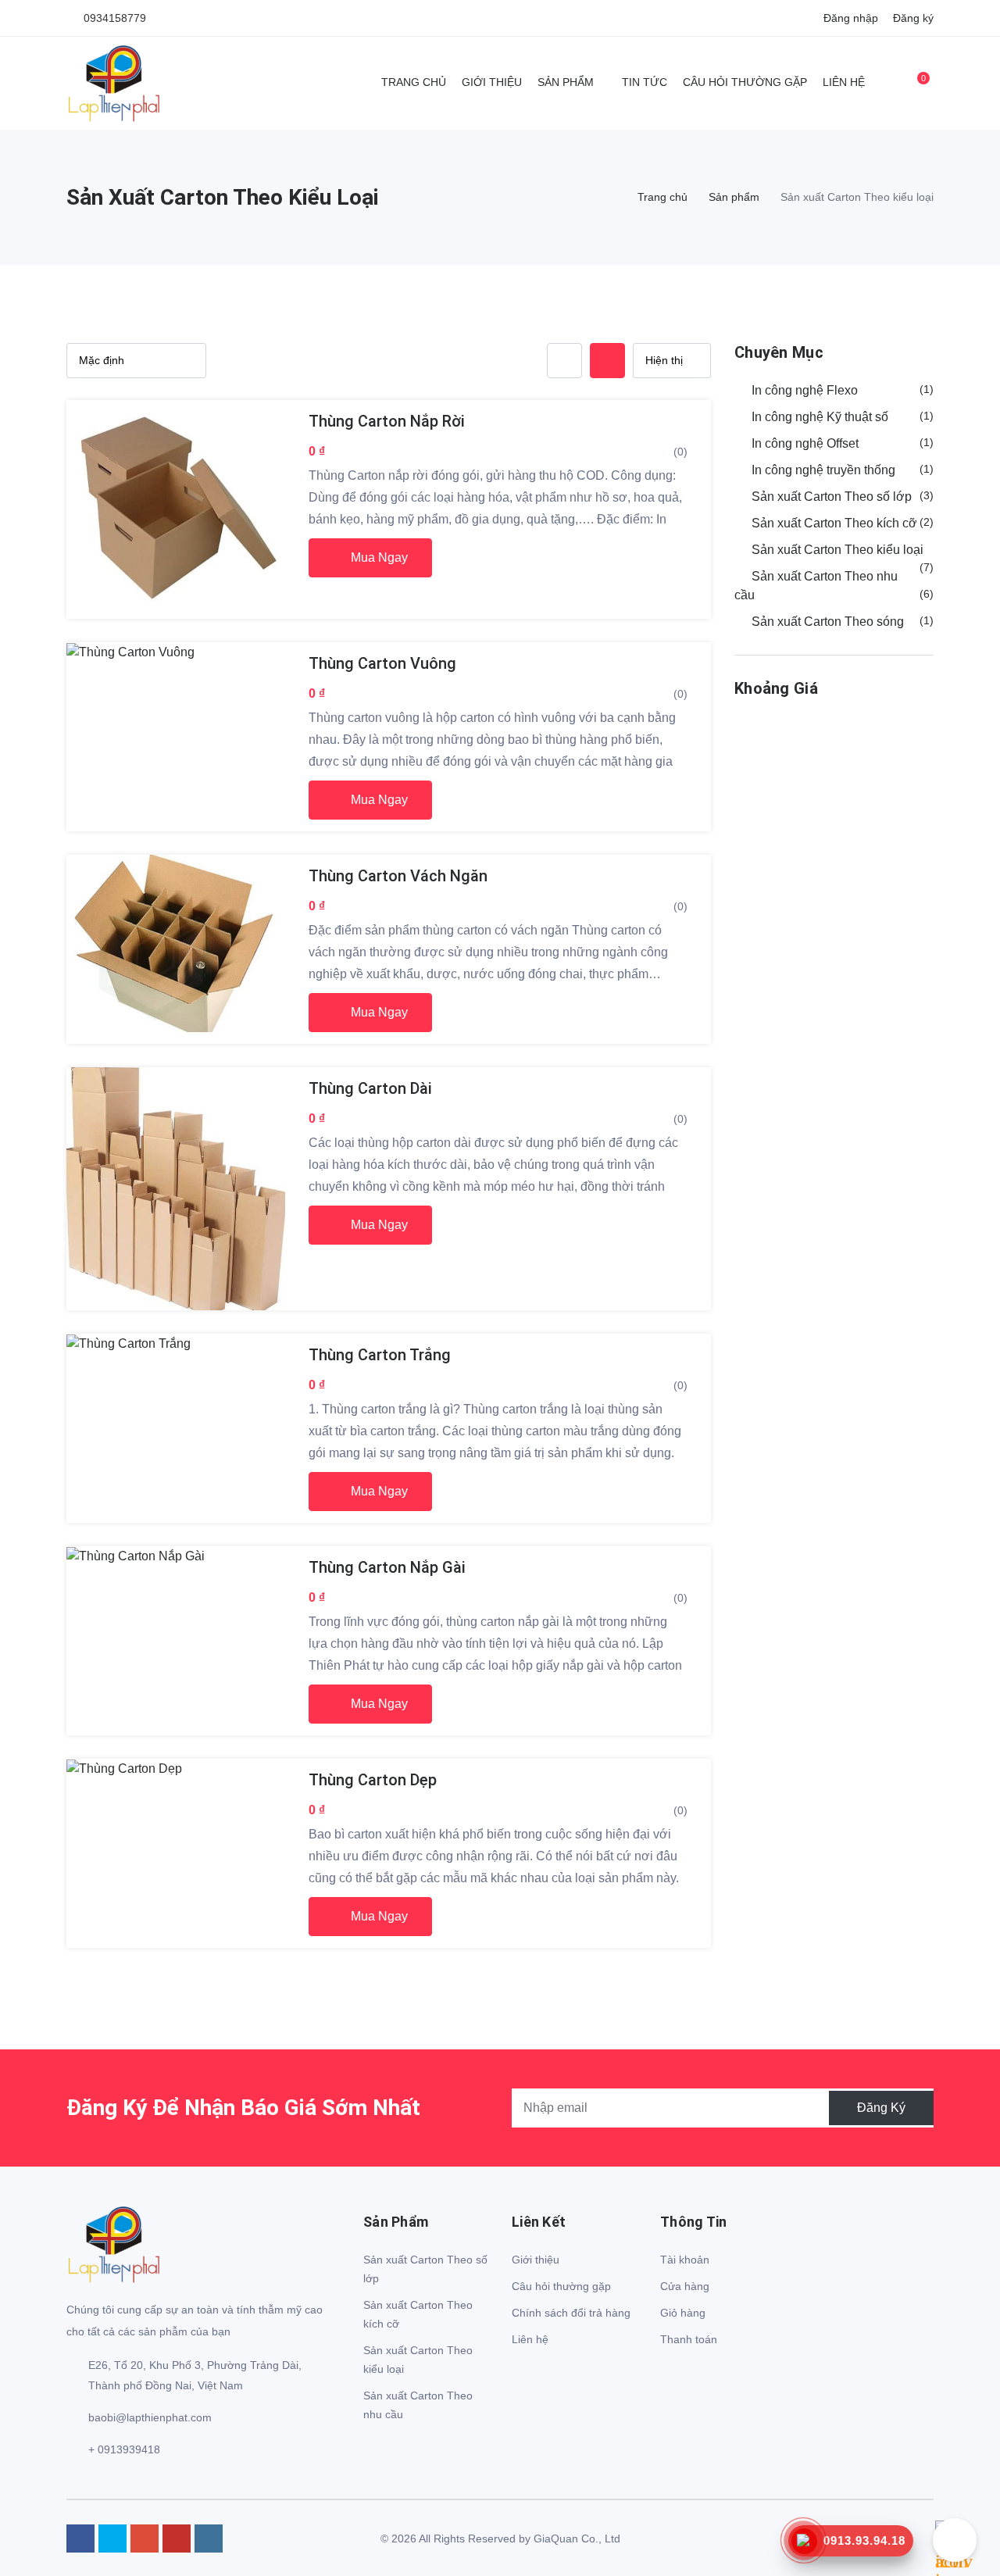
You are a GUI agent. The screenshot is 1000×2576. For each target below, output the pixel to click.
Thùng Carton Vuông (382, 663)
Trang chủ (414, 82)
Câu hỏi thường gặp (745, 82)
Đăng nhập (851, 18)
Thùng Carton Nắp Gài (387, 1567)
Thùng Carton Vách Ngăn (398, 876)
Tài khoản (685, 2260)
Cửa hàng (685, 2286)
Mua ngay (378, 557)
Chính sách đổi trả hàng (571, 2313)
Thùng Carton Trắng (380, 1355)
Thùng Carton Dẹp (373, 1780)
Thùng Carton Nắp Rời (387, 421)
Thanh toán (689, 2339)
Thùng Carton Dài (370, 1088)
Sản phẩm (566, 82)
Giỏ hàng (683, 2313)
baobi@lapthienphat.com (150, 2417)
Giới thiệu (492, 82)
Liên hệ (844, 82)
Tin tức (645, 82)
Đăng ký (913, 18)
